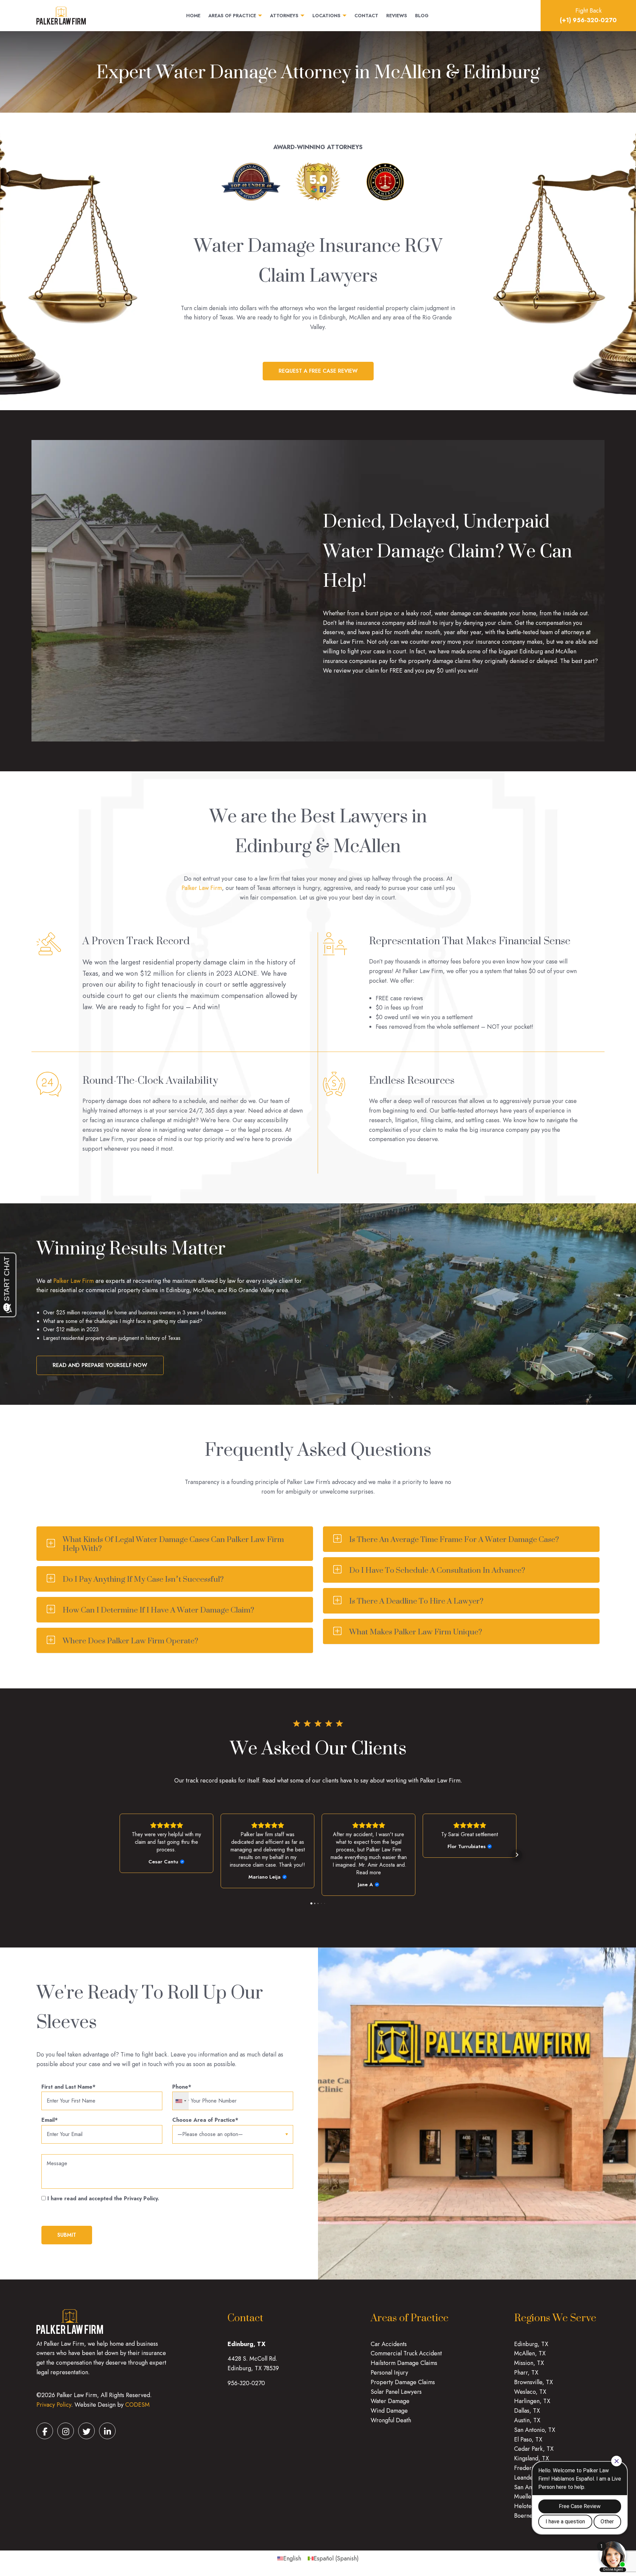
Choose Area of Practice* (205, 2120)
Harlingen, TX (532, 2401)
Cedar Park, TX (534, 2449)
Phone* (182, 2087)
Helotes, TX (529, 2506)
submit (67, 2235)
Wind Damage (389, 2411)
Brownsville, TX (533, 2382)
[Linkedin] (107, 2431)
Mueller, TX (529, 2496)
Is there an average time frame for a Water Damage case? (454, 1539)
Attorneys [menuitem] (284, 16)
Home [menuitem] (193, 16)
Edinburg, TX (531, 2344)
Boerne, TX (529, 2516)
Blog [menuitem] (422, 16)
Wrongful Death (391, 2420)
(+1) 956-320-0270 (588, 20)
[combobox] (181, 2101)
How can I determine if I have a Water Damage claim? (158, 1610)
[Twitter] (86, 2431)
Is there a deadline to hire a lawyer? (416, 1601)
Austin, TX (527, 2420)
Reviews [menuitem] (397, 16)
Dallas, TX (527, 2411)
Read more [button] (369, 1872)
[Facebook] (45, 2431)
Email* (50, 2120)
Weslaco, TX (530, 2392)
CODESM (137, 2405)
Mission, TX (529, 2363)
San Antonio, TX (535, 2430)
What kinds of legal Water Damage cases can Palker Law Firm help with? (173, 1544)
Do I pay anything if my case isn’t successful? (143, 1579)
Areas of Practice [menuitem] (232, 16)
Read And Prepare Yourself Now (100, 1365)
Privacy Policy (54, 2405)
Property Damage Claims (403, 2382)
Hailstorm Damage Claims (404, 2363)
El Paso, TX (528, 2439)
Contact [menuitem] (366, 16)
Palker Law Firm (202, 888)
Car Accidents (389, 2344)
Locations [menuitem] (326, 16)
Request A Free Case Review (318, 371)
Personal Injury (389, 2373)
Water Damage (390, 2401)
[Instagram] (66, 2431)
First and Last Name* (68, 2087)
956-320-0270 (246, 2383)
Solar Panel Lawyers (396, 2392)
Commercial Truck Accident (406, 2353)
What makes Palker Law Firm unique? (416, 1632)
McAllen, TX (530, 2353)
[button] (119, 1855)
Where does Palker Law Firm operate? (130, 1641)
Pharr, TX (526, 2373)
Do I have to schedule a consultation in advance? (437, 1570)
